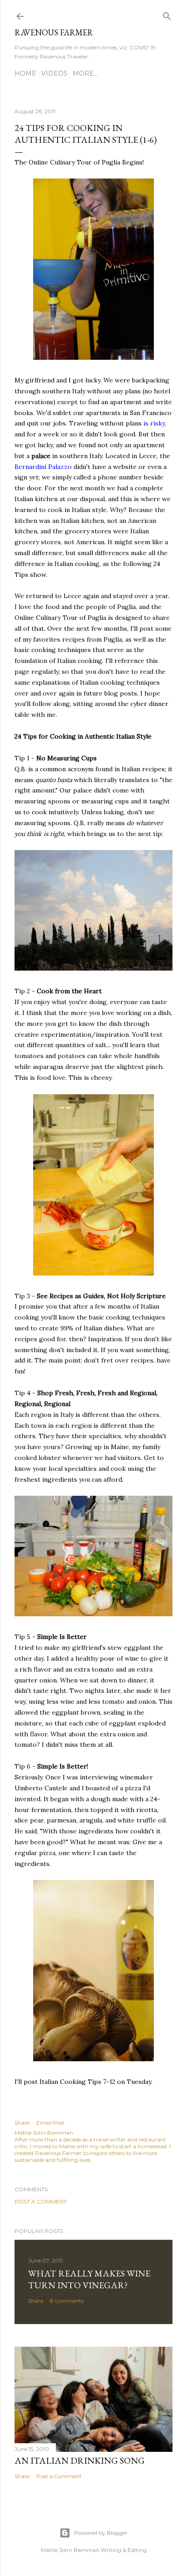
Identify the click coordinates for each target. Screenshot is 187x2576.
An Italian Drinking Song (80, 2460)
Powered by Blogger (101, 2533)
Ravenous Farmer (54, 32)
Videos (54, 73)
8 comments (67, 2301)
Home (25, 73)
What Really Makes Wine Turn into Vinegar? (89, 2279)
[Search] (167, 14)
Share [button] (22, 2123)
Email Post (51, 2123)
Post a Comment (41, 2201)
